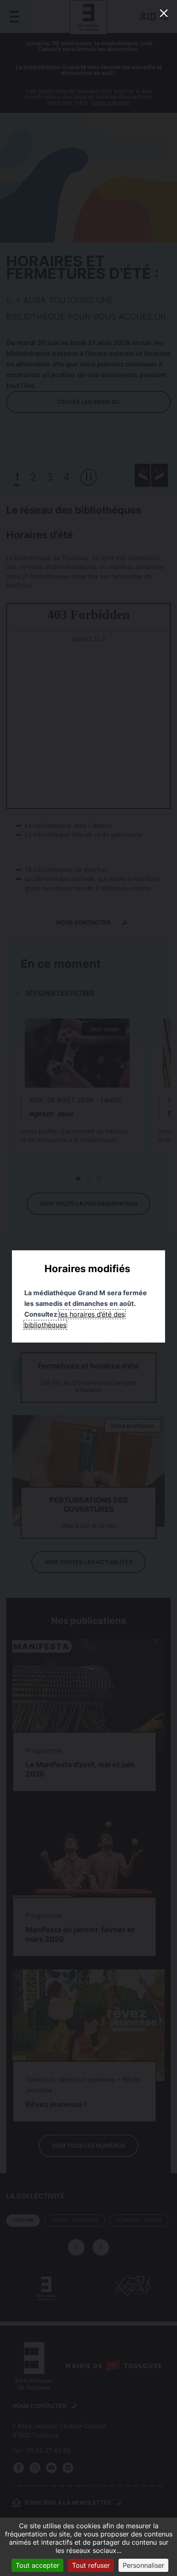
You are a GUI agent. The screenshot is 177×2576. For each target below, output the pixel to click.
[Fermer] (164, 13)
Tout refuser (91, 2565)
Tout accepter (37, 2565)
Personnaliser (143, 2565)
